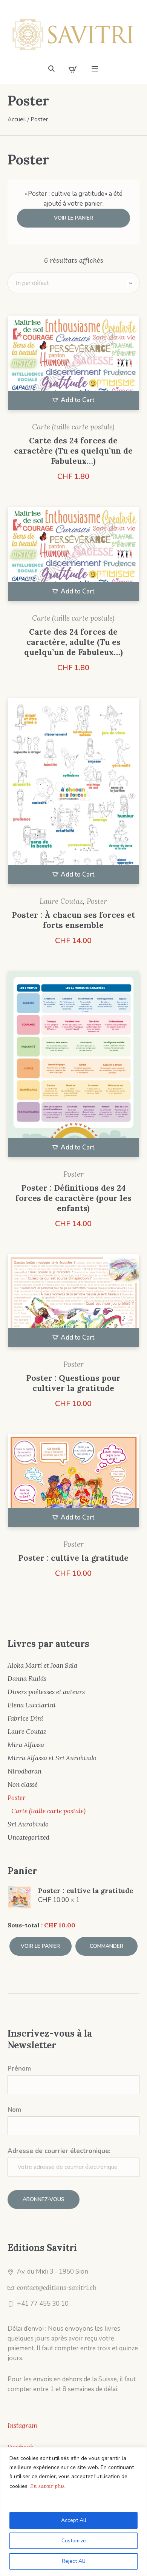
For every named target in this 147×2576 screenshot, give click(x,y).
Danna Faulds (27, 1679)
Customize (74, 2541)
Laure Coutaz (61, 901)
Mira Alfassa (26, 1745)
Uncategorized (28, 1837)
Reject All (73, 2561)
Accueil (17, 119)
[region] (73, 2512)
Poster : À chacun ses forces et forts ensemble (73, 920)
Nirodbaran (24, 1771)
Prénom (19, 2069)
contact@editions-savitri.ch (57, 2288)
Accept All (74, 2520)
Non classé (23, 1784)
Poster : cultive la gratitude (73, 1558)
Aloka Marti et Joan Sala (42, 1665)
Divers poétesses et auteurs (46, 1692)
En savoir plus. (48, 2486)
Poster (97, 901)
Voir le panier (73, 218)
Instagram (22, 2426)
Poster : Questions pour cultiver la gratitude (73, 1383)
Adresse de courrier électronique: (59, 2151)
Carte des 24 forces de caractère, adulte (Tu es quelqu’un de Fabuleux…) (73, 642)
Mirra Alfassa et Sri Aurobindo (52, 1758)
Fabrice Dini (25, 1718)
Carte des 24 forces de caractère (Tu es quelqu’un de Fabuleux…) (73, 451)
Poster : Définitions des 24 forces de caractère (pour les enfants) (73, 1198)
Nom (14, 2110)
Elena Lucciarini (32, 1705)
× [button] (11, 1889)
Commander (106, 1946)
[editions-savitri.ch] (73, 34)
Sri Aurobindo (28, 1824)
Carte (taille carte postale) (73, 427)
